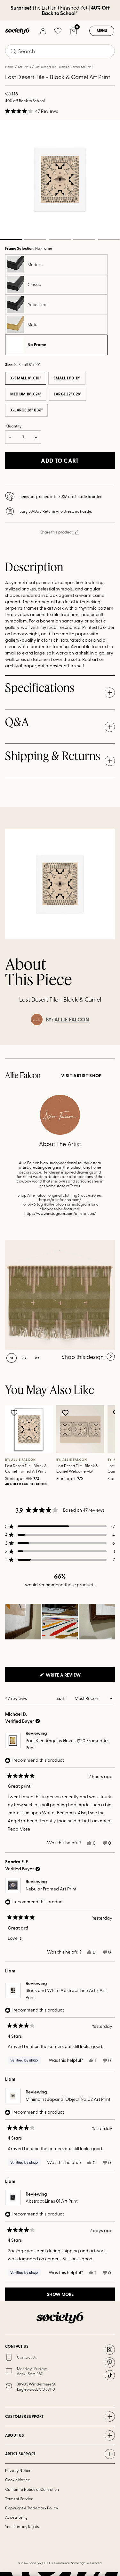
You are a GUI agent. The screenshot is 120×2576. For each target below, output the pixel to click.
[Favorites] (58, 31)
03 (60, 240)
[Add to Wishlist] (15, 1413)
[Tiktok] (110, 2375)
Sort (61, 1698)
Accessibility (16, 2517)
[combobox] (60, 51)
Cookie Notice (18, 2480)
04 (84, 240)
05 (109, 240)
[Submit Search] (13, 51)
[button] (32, 111)
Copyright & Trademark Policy (32, 2508)
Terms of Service (19, 2499)
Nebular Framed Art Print (51, 1889)
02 (35, 240)
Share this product (56, 532)
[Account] (43, 31)
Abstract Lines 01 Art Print (52, 2201)
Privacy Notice (18, 2470)
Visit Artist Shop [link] (81, 1076)
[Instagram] (110, 2350)
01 (12, 1358)
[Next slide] (109, 1045)
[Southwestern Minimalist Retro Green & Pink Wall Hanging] (60, 1295)
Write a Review (74, 1677)
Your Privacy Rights (22, 2526)
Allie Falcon (72, 1020)
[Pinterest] (110, 2362)
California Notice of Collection (32, 2489)
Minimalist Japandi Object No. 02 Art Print (68, 2099)
